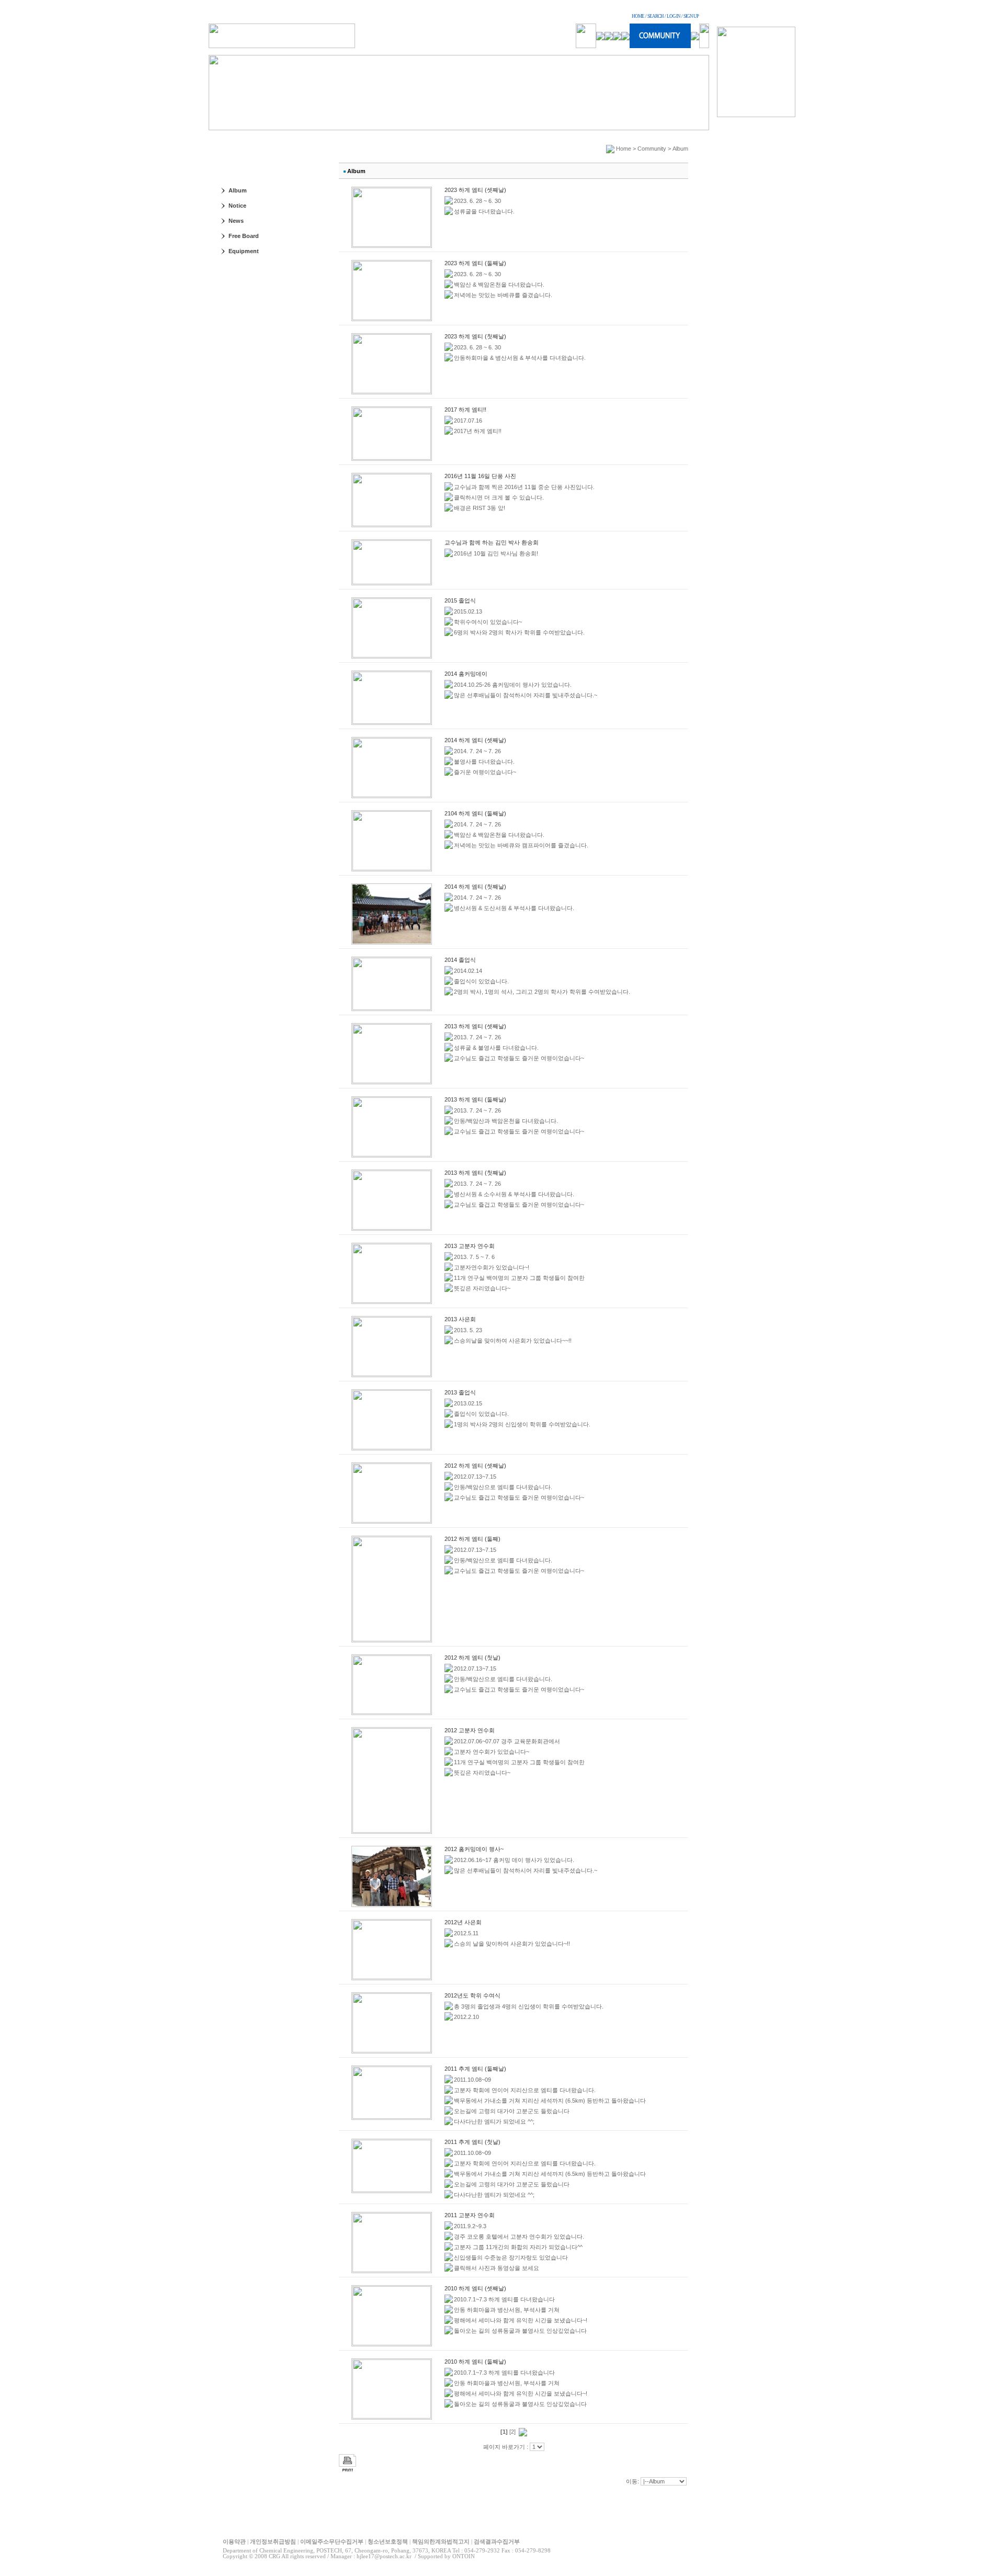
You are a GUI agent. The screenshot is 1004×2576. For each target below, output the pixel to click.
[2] (512, 2432)
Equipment (244, 251)
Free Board (244, 236)
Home (624, 149)
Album (238, 190)
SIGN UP (691, 16)
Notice (237, 206)
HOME (638, 16)
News (236, 221)
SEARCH (655, 16)
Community (652, 149)
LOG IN (674, 16)
